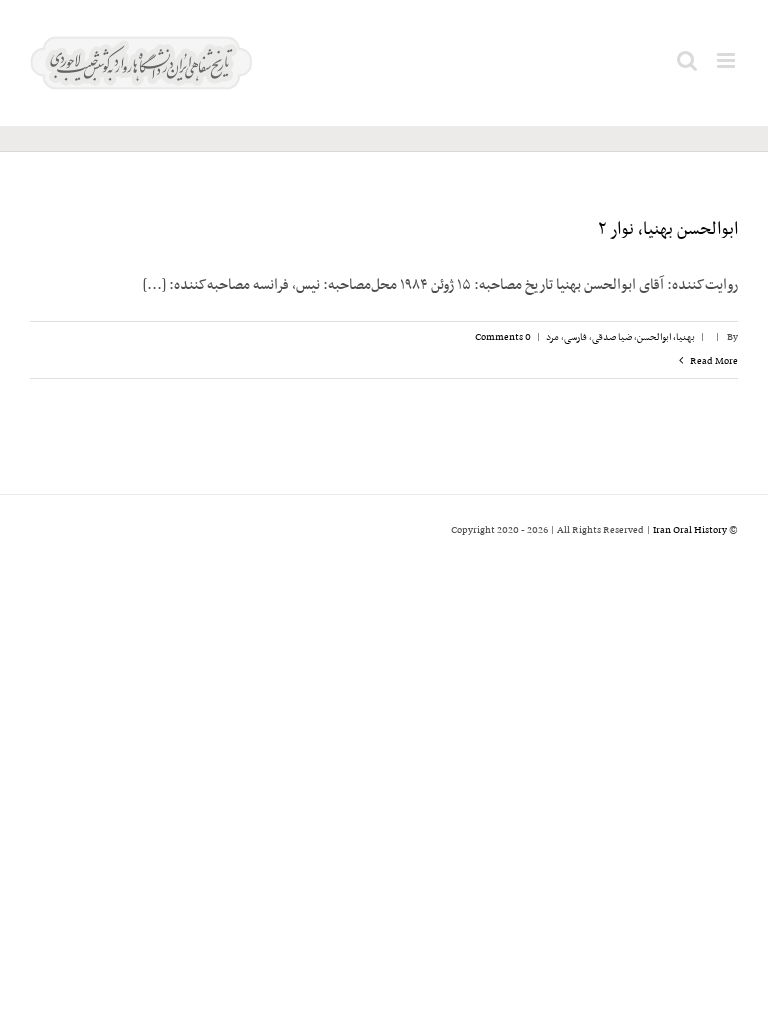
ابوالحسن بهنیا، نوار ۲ (668, 230)
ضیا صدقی (612, 337)
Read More (713, 361)
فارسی (575, 337)
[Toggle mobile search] (687, 60)
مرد (552, 337)
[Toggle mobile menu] (727, 60)
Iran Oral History (690, 530)
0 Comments (503, 337)
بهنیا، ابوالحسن (666, 337)
